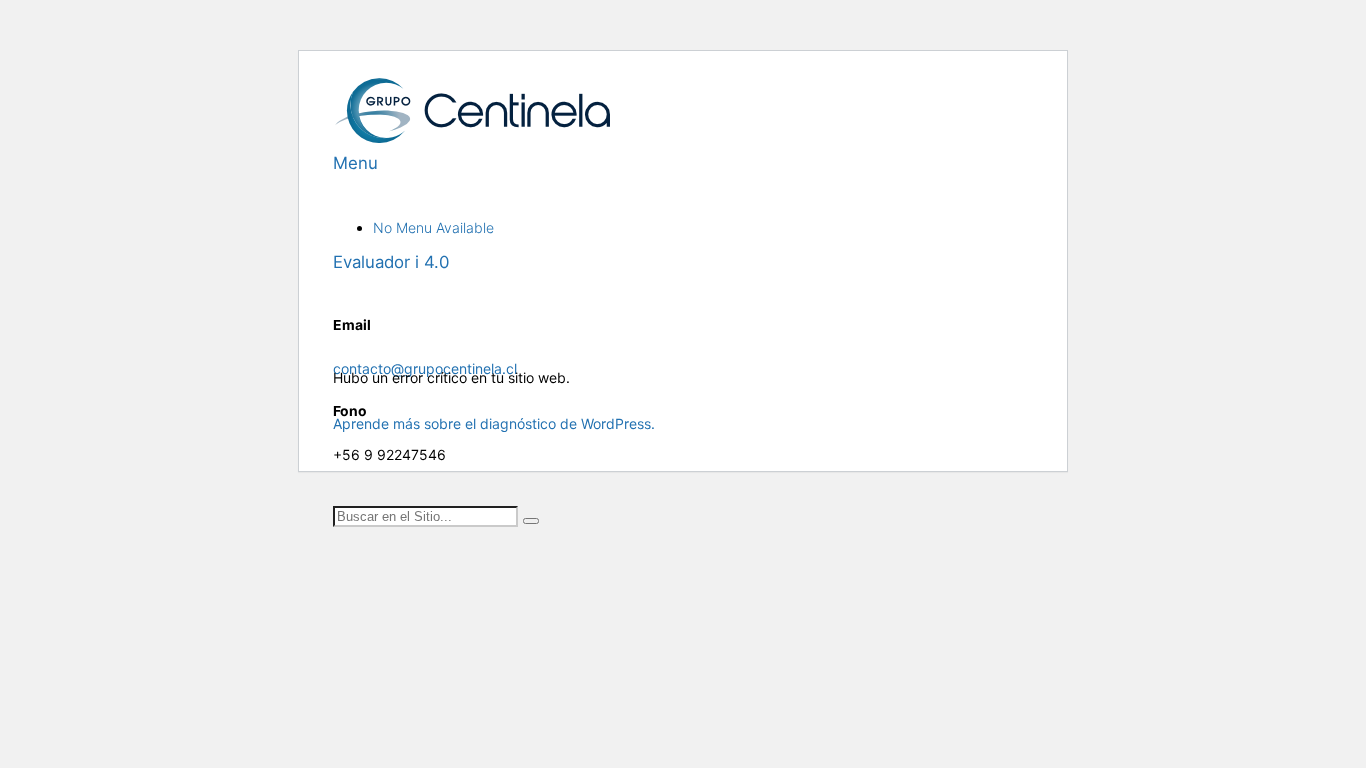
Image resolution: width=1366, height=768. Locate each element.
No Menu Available (433, 227)
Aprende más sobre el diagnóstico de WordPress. (494, 423)
